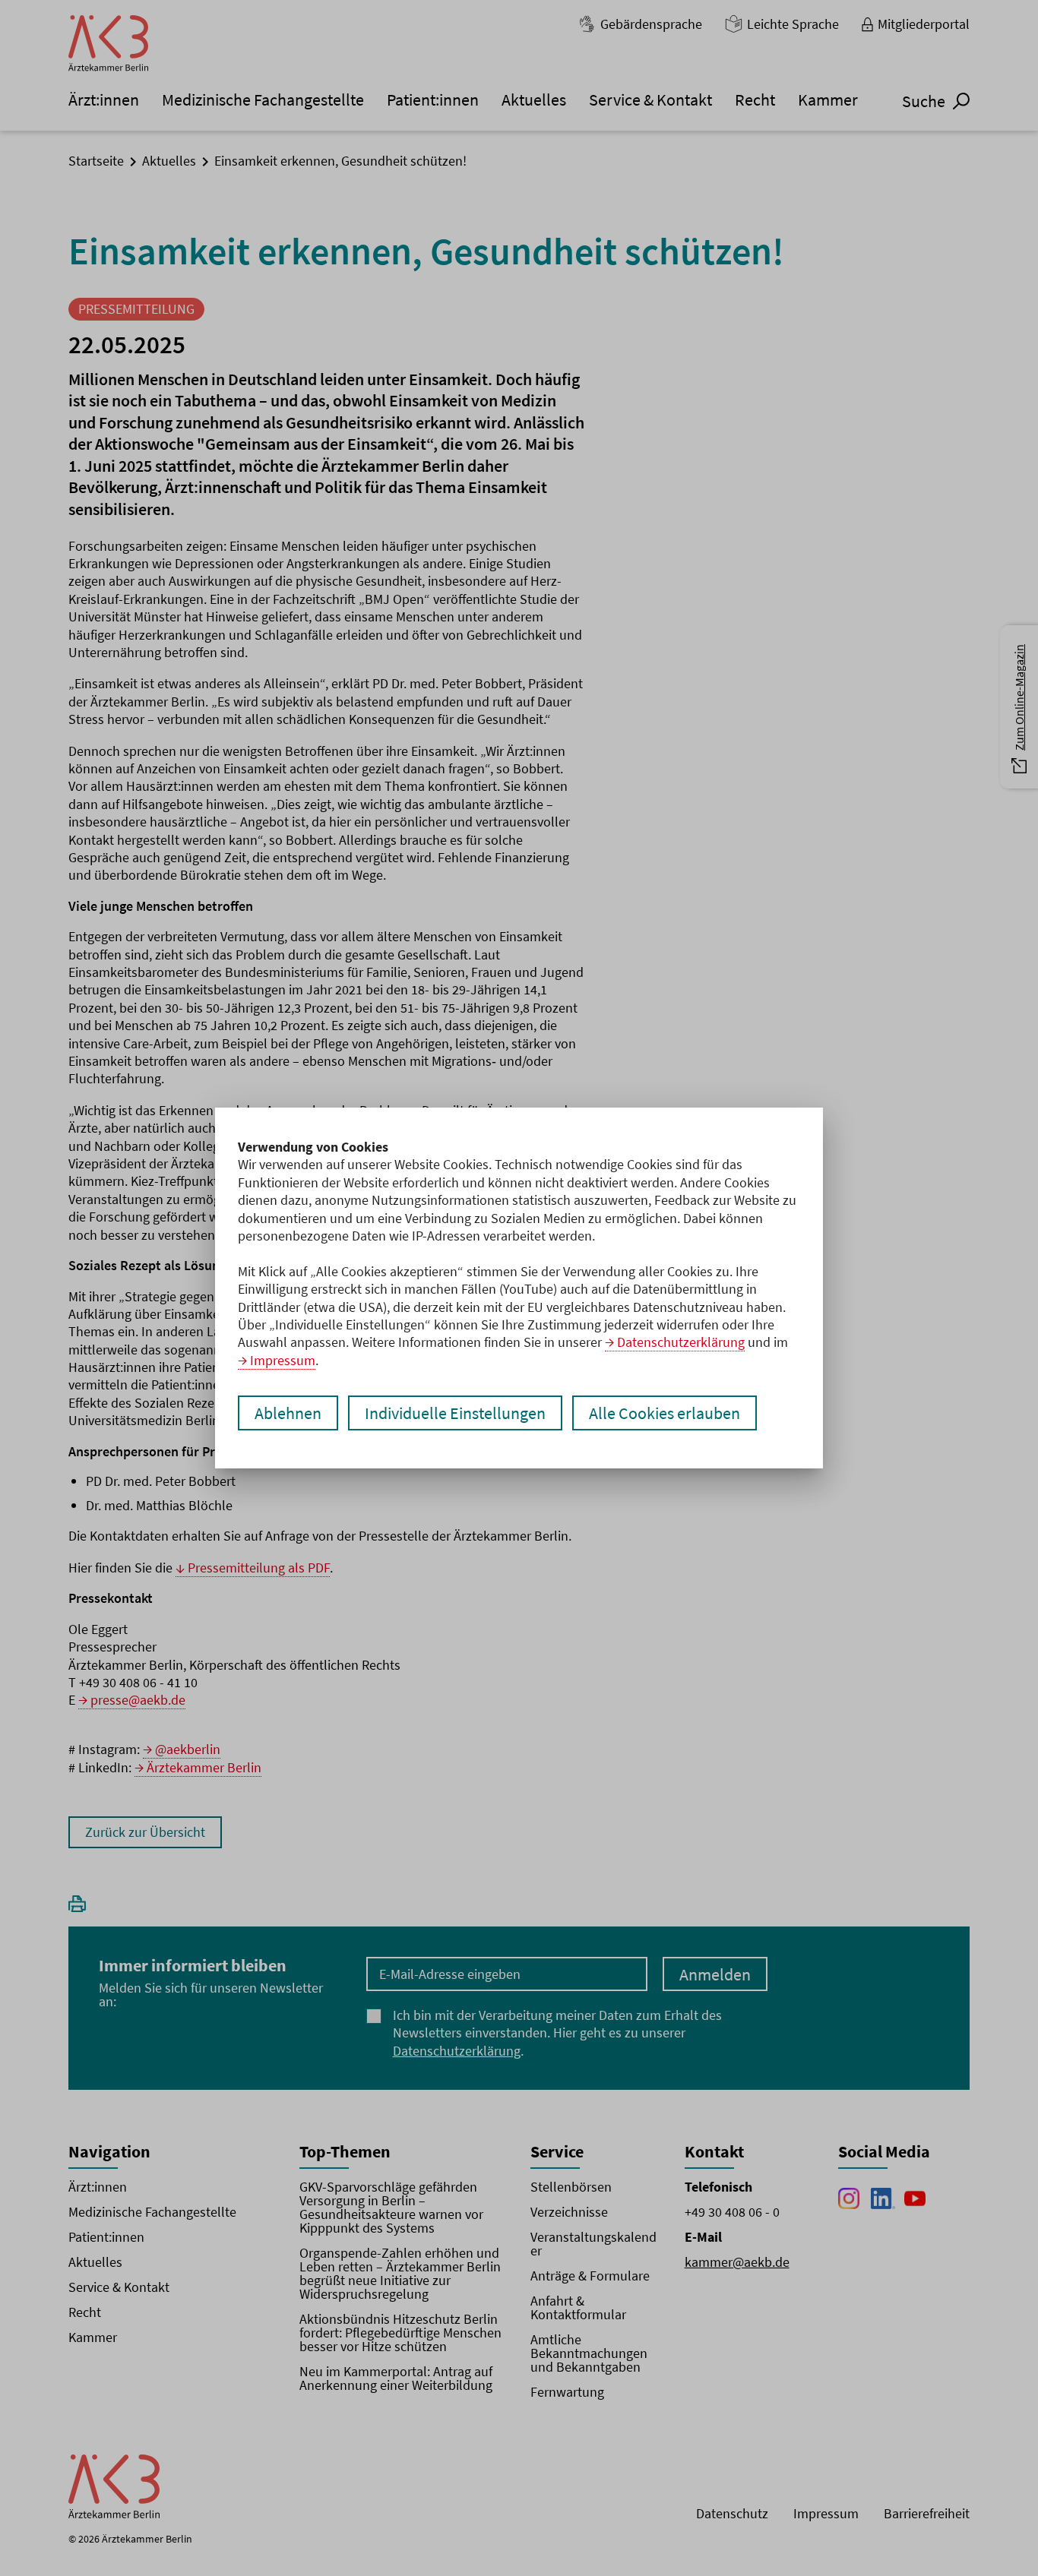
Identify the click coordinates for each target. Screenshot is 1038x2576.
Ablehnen (288, 1413)
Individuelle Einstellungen (455, 1413)
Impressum (283, 1360)
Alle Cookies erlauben (665, 1413)
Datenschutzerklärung (681, 1342)
